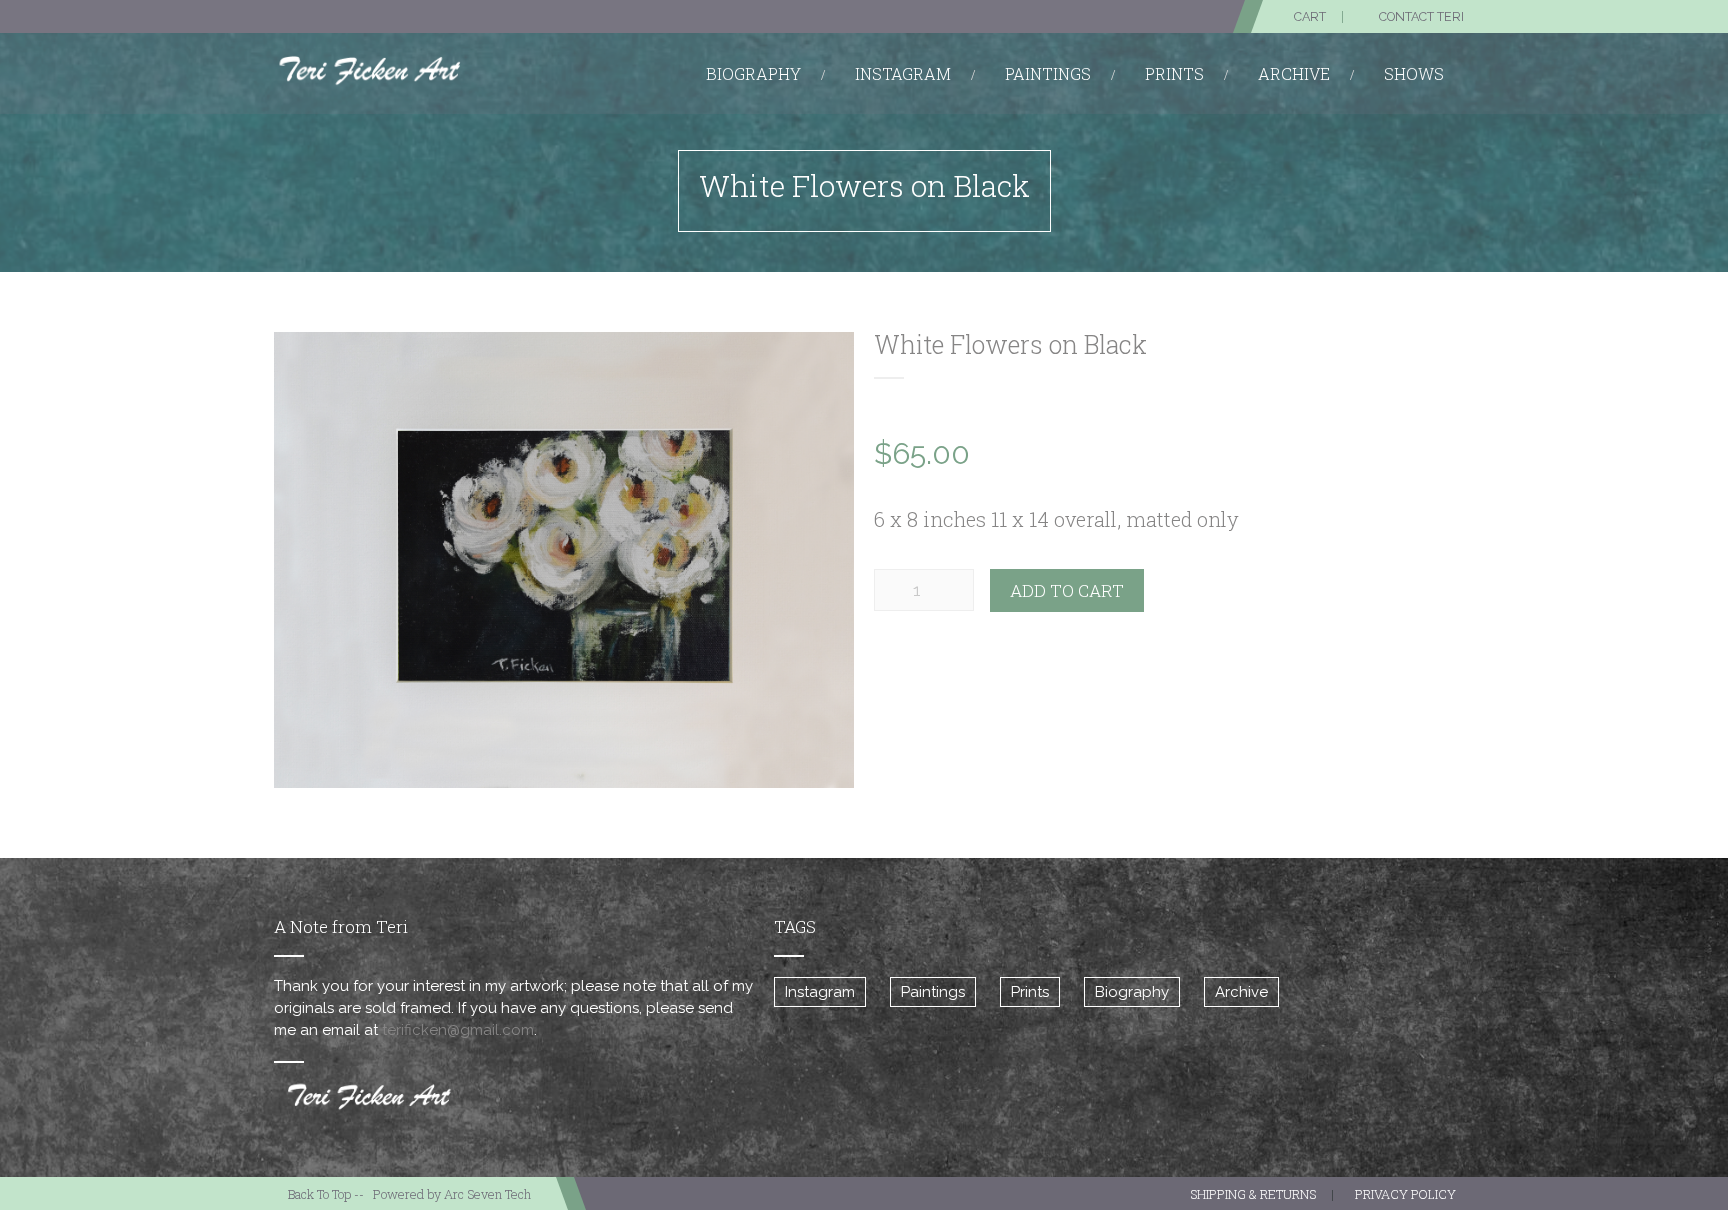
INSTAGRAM (903, 73)
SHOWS (1414, 73)
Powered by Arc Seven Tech (452, 1194)
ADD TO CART (1067, 590)
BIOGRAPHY (753, 73)
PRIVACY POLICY (1405, 1194)
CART (1310, 16)
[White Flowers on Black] (564, 560)
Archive (1241, 992)
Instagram (820, 992)
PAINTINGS (1048, 73)
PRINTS (1174, 73)
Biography (1132, 992)
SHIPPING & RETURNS (1253, 1194)
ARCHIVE (1294, 73)
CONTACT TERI (1421, 16)
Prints (1030, 992)
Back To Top (319, 1194)
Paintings (933, 992)
